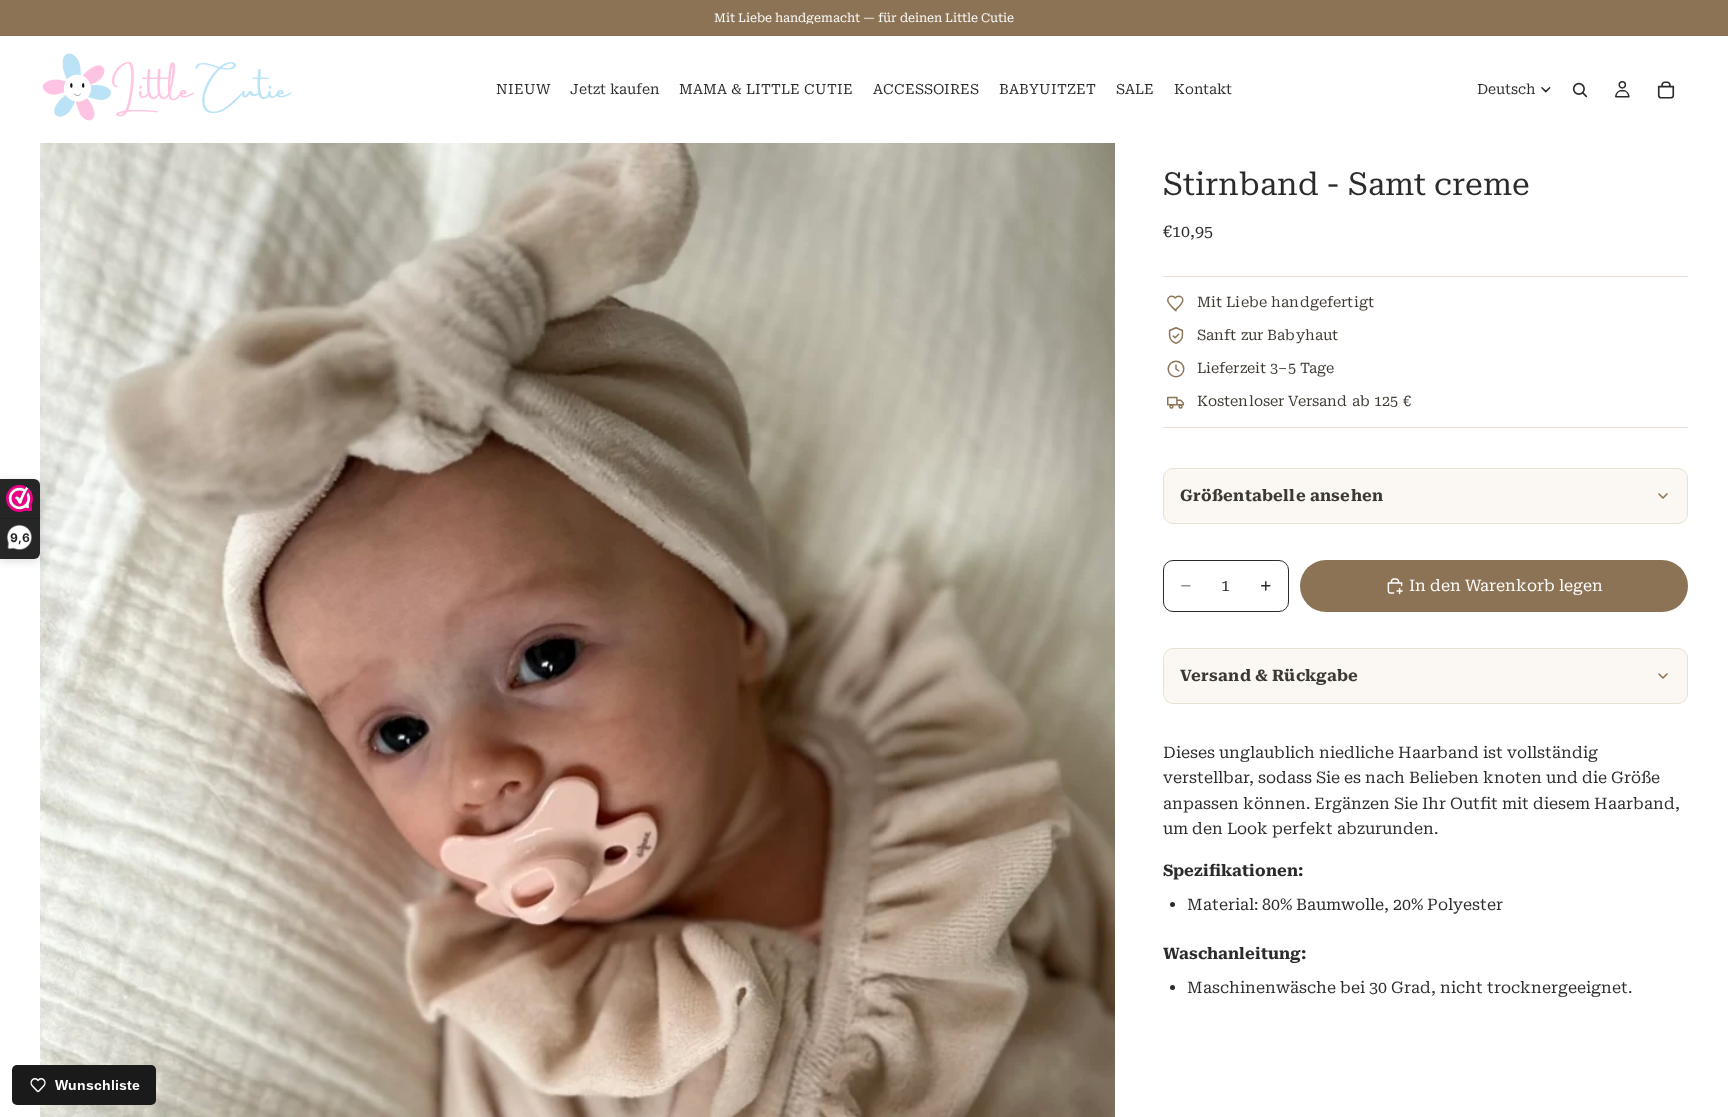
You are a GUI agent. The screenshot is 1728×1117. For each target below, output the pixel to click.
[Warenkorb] (1666, 90)
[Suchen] (1580, 90)
